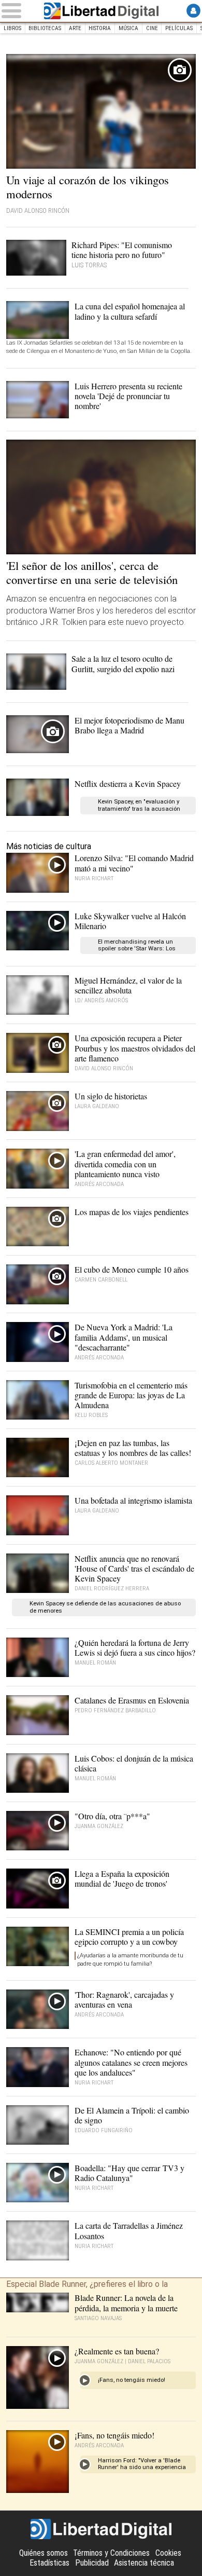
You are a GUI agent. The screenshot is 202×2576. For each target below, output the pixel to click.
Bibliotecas (45, 28)
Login (193, 11)
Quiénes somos (44, 2553)
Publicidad (92, 2563)
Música (128, 28)
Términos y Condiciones (111, 2553)
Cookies (168, 2553)
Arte (75, 28)
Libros (12, 28)
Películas (179, 28)
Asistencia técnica (144, 2563)
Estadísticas (49, 2563)
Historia (100, 28)
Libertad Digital (101, 11)
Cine (152, 28)
